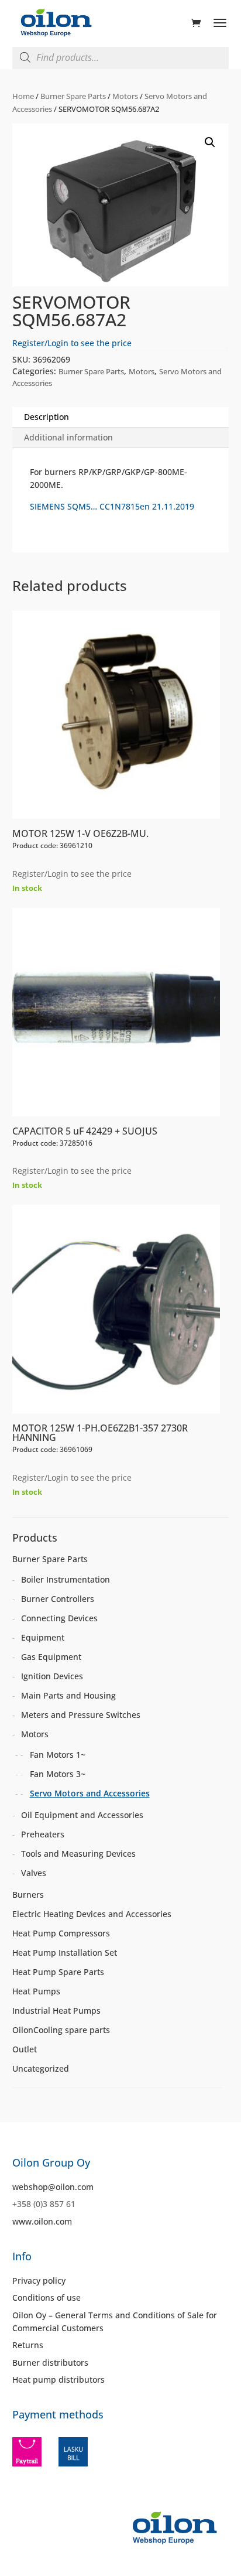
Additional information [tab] (68, 437)
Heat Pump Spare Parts (58, 1972)
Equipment (43, 1637)
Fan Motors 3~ (58, 1774)
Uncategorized (41, 2068)
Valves (34, 1873)
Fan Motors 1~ (58, 1755)
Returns (28, 2345)
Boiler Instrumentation (66, 1579)
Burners (28, 1895)
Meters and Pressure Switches (81, 1715)
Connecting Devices (59, 1618)
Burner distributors (50, 2363)
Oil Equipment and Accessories (82, 1815)
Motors (125, 96)
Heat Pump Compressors (61, 1933)
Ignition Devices (52, 1676)
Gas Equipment (51, 1657)
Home (23, 96)
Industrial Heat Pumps (56, 2010)
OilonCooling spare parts (61, 2030)
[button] (210, 142)
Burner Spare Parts (73, 96)
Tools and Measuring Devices (78, 1854)
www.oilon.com (42, 2221)
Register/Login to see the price (72, 343)
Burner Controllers (58, 1599)
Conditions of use (47, 2297)
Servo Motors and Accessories (90, 1793)
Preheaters (43, 1834)
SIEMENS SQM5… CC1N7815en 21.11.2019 (112, 506)
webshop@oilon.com (53, 2187)
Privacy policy (39, 2281)
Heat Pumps (36, 1991)
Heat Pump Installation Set (65, 1953)
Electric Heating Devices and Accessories (92, 1914)
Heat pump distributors (58, 2379)
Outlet (25, 2049)
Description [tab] (47, 417)
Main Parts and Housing (68, 1695)
